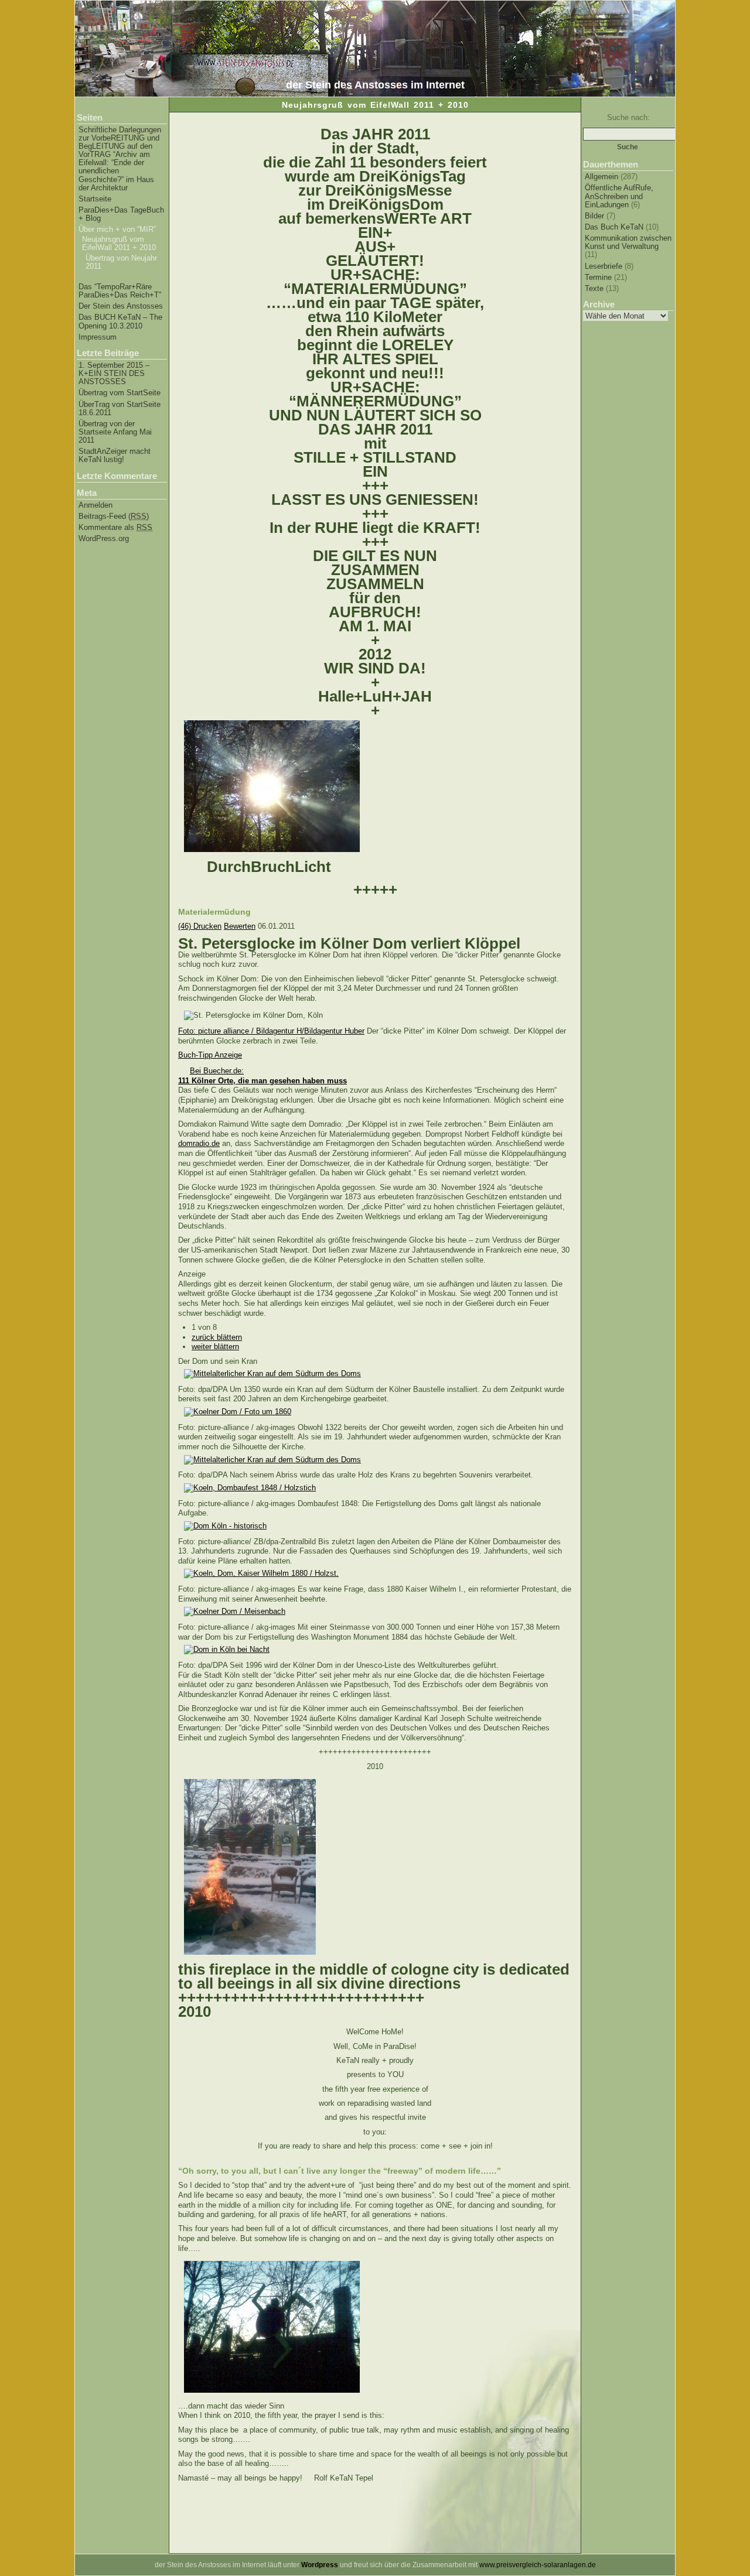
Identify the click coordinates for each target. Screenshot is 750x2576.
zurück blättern (217, 1337)
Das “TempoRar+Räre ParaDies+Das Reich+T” (120, 291)
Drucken (207, 926)
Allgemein (601, 177)
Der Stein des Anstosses (121, 306)
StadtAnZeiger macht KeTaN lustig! (115, 456)
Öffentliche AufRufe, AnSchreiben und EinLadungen (619, 196)
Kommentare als (115, 528)
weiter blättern (215, 1347)
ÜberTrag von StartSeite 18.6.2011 (120, 409)
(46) (186, 926)
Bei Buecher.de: (262, 1076)
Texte (594, 288)
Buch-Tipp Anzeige (210, 1055)
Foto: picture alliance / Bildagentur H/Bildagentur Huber (271, 1031)
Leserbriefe (604, 266)
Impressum (98, 337)
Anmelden (96, 505)
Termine (598, 277)
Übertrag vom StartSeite (120, 393)
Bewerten (240, 926)
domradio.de (199, 1143)
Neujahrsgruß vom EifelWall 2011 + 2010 (119, 244)
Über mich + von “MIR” (117, 230)
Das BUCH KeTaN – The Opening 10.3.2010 (120, 321)
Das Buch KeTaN (614, 227)
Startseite (95, 199)
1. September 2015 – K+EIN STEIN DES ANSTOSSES (114, 374)
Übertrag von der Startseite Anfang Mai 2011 (115, 432)
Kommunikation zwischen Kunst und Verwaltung (628, 242)
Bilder (594, 216)
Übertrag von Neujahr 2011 (121, 262)
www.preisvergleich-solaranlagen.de (538, 2565)
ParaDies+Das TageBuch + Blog (121, 214)
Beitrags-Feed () (114, 516)
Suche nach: (628, 117)
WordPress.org (104, 539)
